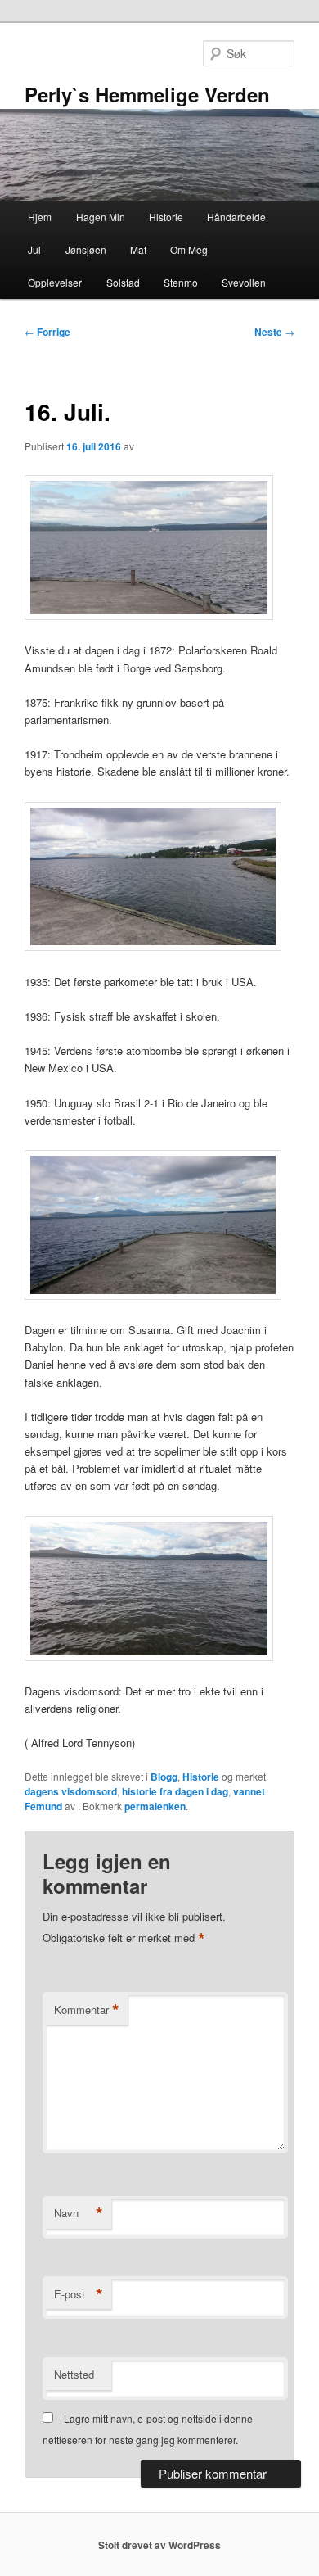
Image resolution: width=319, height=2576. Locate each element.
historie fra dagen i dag (175, 1791)
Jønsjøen (86, 249)
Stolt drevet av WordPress (159, 2545)
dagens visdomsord (71, 1791)
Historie (166, 217)
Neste (274, 332)
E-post (79, 2294)
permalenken (155, 1806)
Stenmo (181, 282)
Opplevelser (55, 282)
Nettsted (74, 2374)
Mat (138, 249)
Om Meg (189, 249)
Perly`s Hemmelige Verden (147, 94)
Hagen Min (101, 217)
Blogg (164, 1777)
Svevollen (244, 282)
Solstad (123, 282)
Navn (79, 2213)
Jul (34, 249)
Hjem (40, 217)
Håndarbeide (236, 217)
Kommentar (87, 2010)
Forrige (47, 332)
